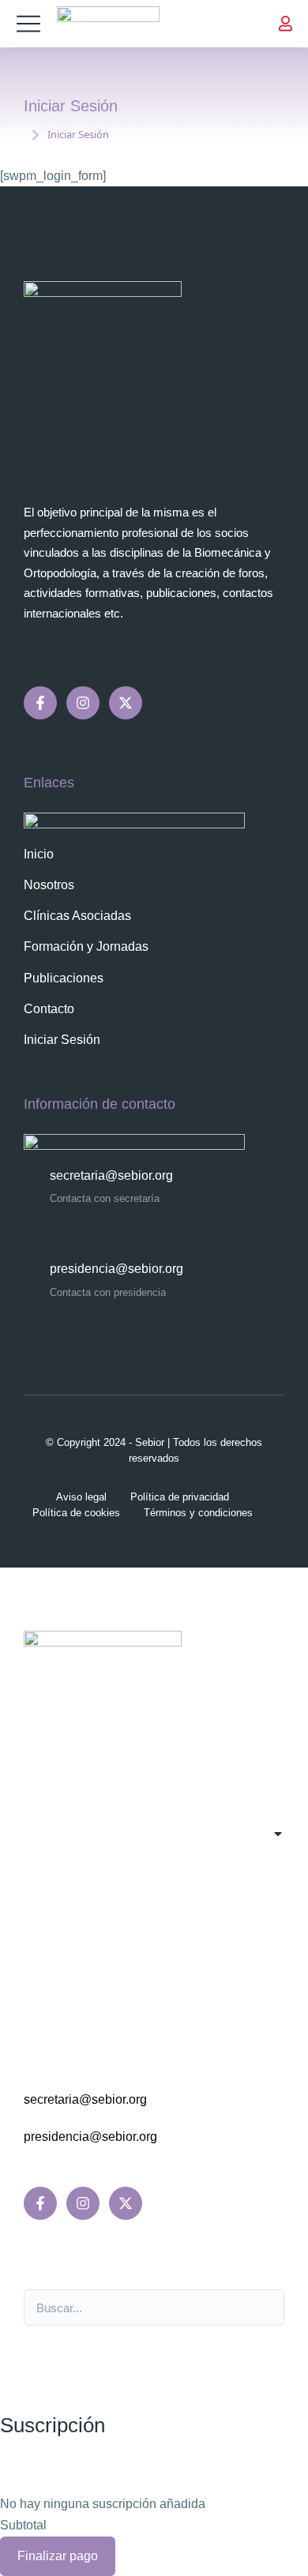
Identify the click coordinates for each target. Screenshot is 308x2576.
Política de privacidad (180, 1497)
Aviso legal (81, 1497)
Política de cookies (76, 1513)
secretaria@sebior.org (111, 1175)
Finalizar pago (58, 2556)
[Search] (264, 2308)
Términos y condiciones (198, 1513)
